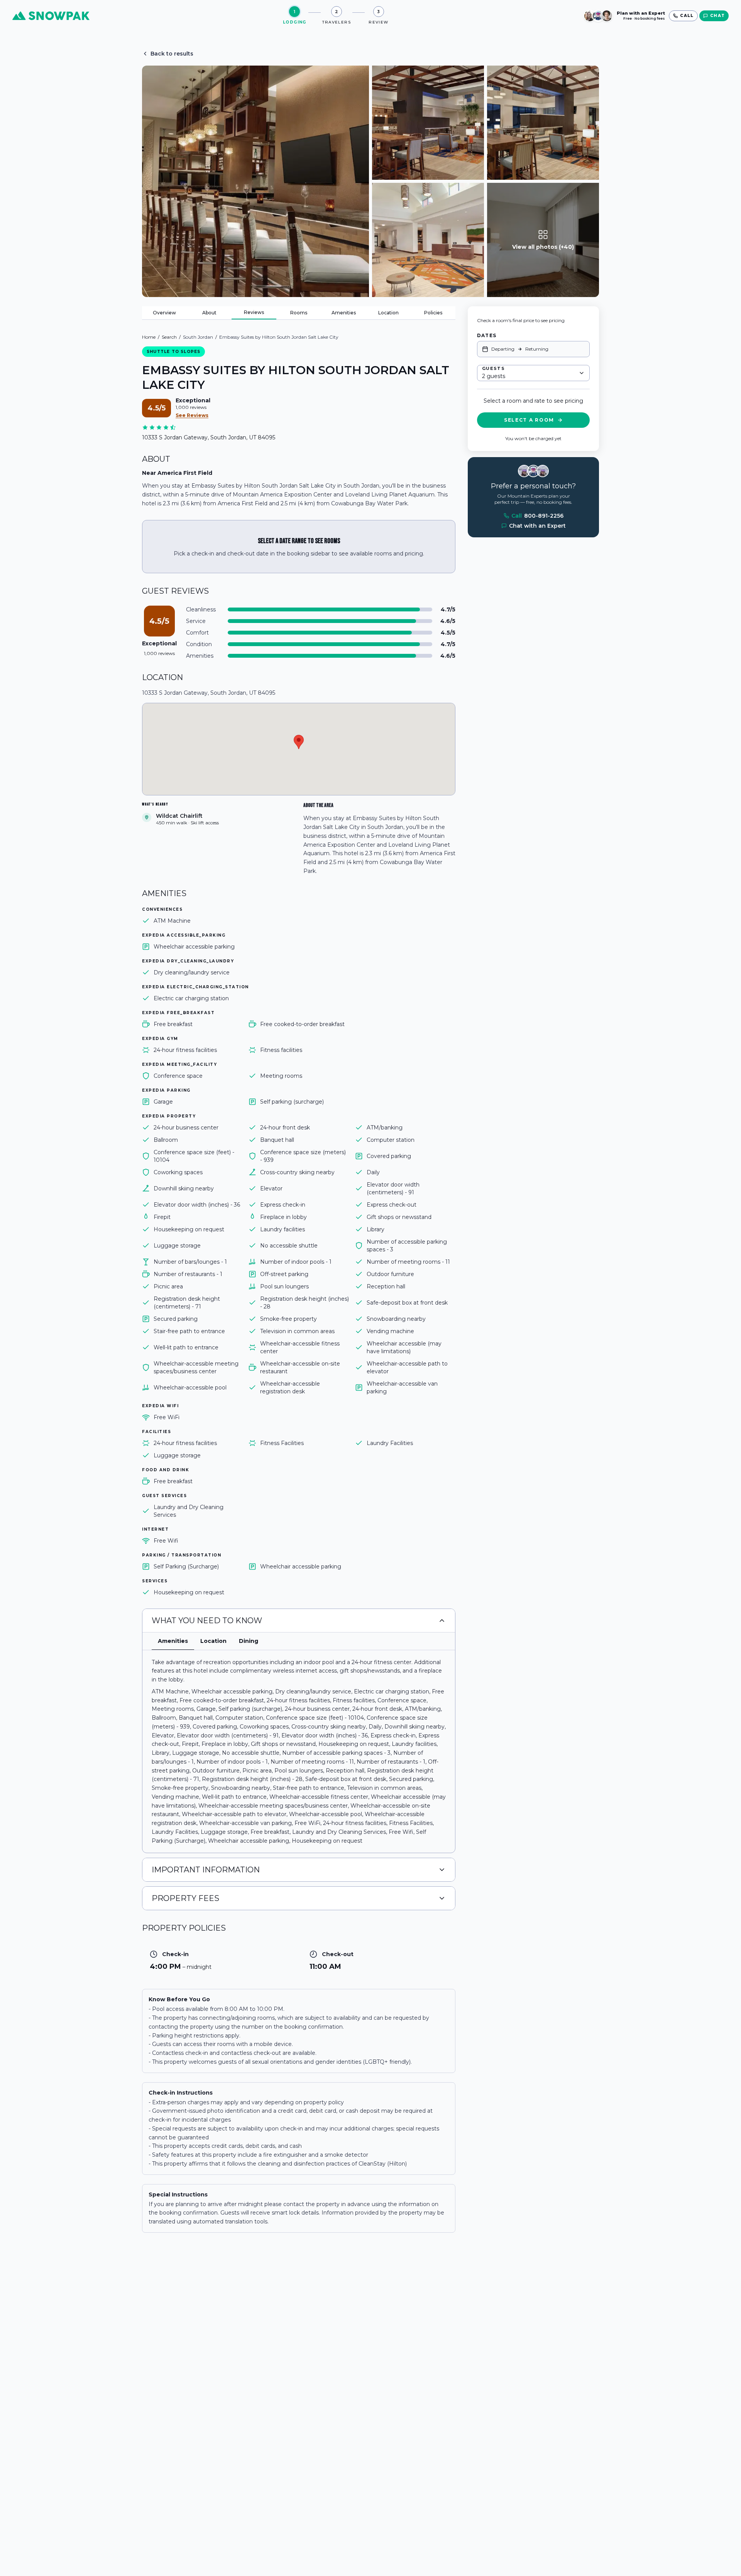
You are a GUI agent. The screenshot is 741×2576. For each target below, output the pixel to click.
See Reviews (192, 415)
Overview (164, 313)
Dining (249, 1641)
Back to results (172, 54)
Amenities (344, 313)
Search (169, 337)
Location (388, 313)
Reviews (254, 312)
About (209, 313)
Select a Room (529, 420)
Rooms (299, 313)
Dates (487, 335)
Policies (433, 313)
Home (149, 337)
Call (537, 516)
